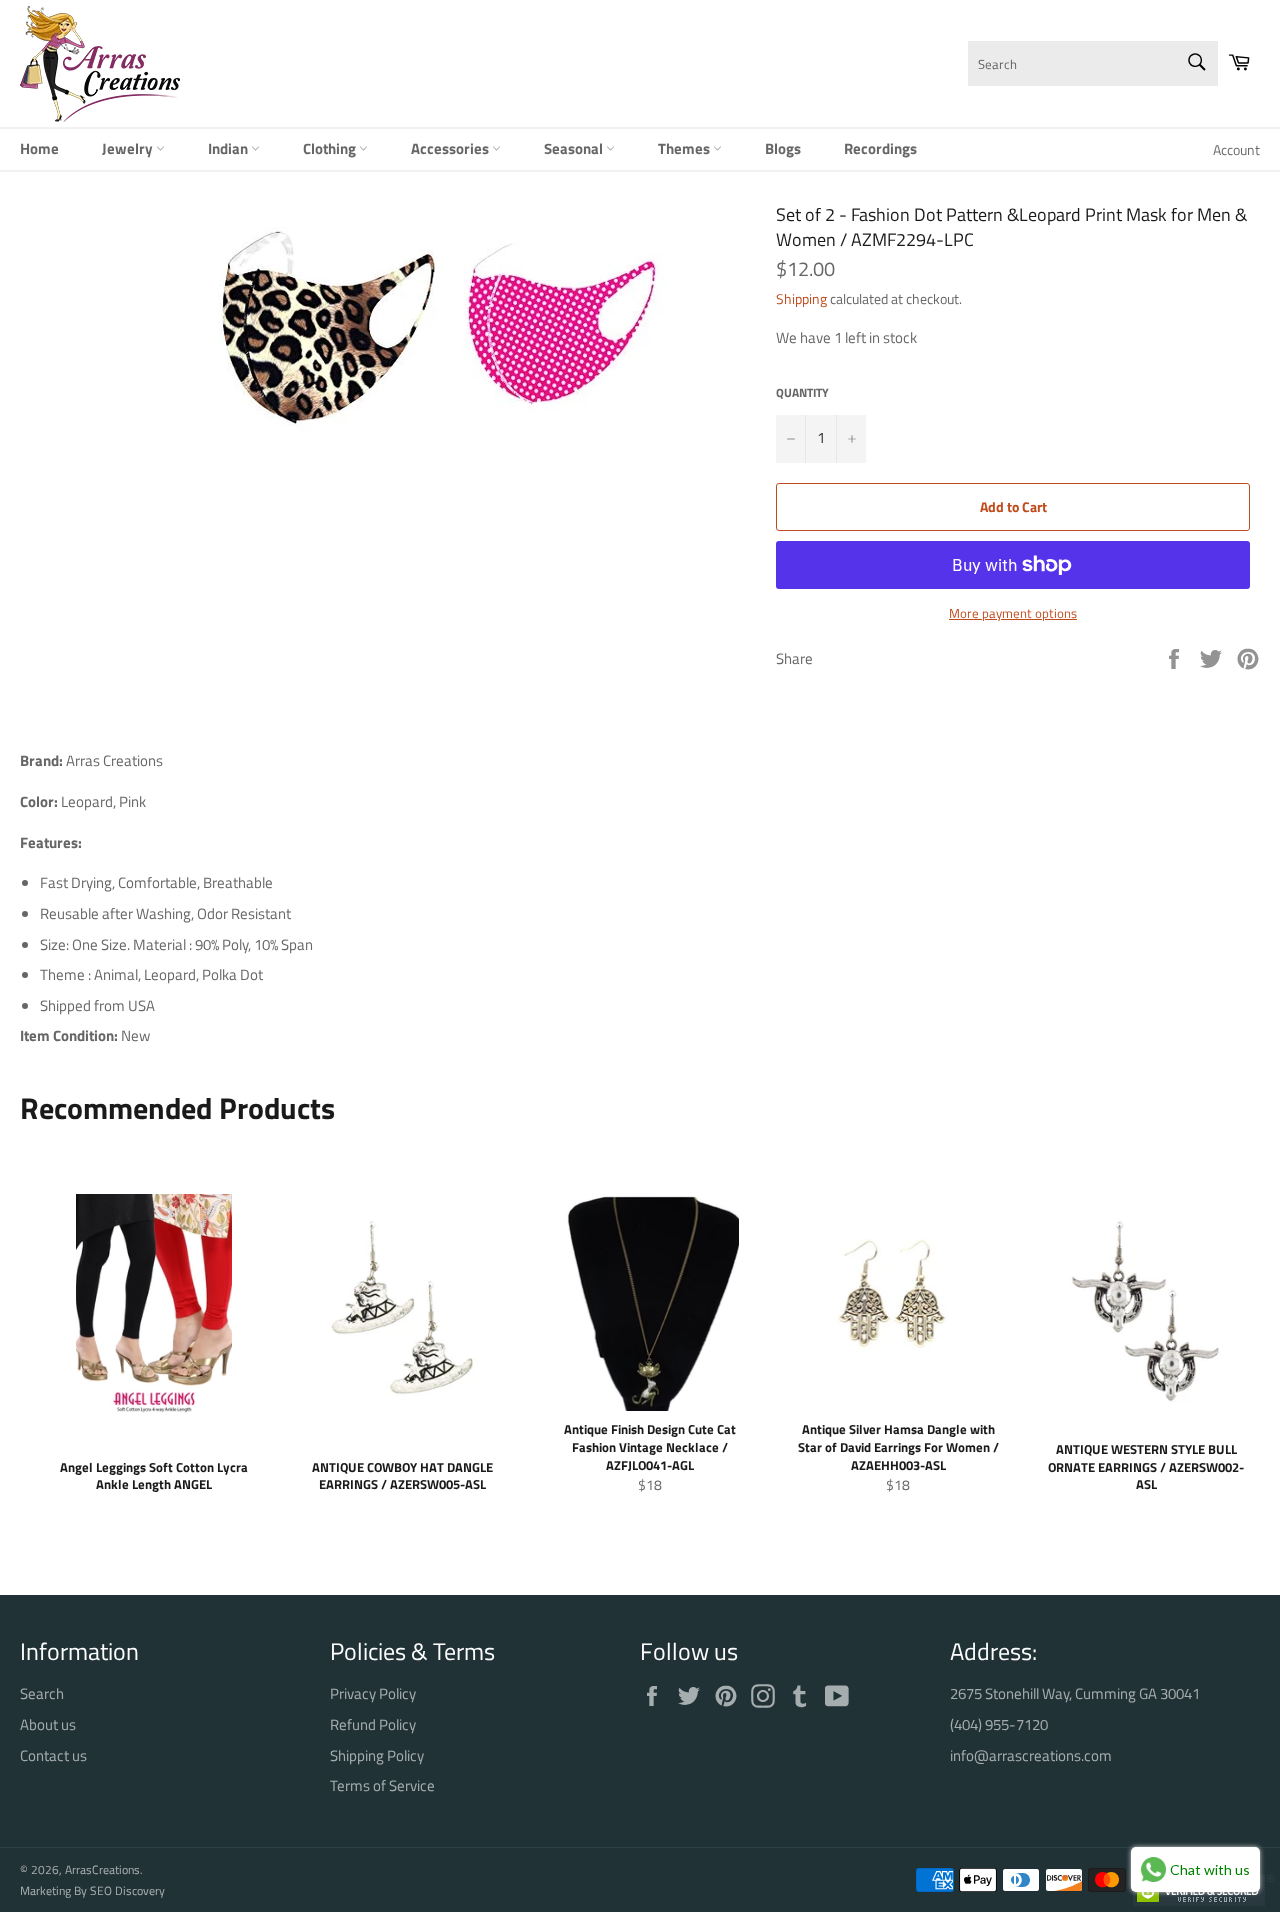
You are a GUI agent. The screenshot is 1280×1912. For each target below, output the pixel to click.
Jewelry (129, 148)
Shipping (801, 298)
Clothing (331, 148)
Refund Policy (373, 1724)
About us (48, 1724)
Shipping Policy (377, 1755)
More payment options (1013, 614)
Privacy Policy (373, 1693)
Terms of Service (382, 1785)
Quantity (802, 393)
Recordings (880, 148)
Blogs (783, 148)
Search (42, 1693)
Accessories (451, 148)
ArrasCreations (102, 1869)
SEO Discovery (127, 1890)
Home (39, 148)
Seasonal (575, 148)
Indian (229, 148)
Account (1236, 149)
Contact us (53, 1755)
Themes (685, 148)
